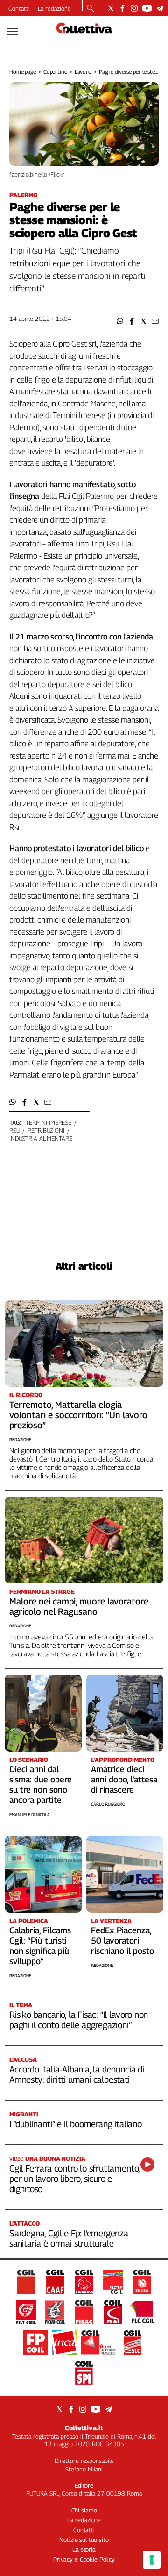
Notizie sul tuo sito (84, 2540)
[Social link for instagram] (134, 8)
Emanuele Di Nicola (30, 1814)
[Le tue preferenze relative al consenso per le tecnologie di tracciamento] (152, 2560)
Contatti (19, 8)
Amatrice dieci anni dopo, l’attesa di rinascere (124, 1779)
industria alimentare (41, 1138)
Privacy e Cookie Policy (84, 2559)
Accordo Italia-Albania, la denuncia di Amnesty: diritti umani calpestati (77, 2074)
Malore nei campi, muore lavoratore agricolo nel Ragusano (79, 1606)
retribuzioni (46, 1130)
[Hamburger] (12, 32)
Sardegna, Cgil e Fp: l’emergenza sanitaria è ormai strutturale (69, 2238)
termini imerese (49, 1122)
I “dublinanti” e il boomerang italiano (76, 2124)
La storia (84, 2549)
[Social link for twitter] (111, 8)
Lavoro (83, 72)
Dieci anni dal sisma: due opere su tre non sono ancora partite (41, 1785)
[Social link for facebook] (122, 8)
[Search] (90, 9)
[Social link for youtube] (147, 8)
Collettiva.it (84, 2428)
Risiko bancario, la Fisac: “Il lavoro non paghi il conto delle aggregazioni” (79, 2020)
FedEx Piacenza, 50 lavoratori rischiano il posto (122, 1941)
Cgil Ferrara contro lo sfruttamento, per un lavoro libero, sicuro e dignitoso (74, 2179)
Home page (23, 72)
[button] (120, 321)
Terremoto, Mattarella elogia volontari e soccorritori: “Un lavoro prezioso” (78, 1415)
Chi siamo (84, 2510)
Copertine (55, 72)
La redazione (54, 8)
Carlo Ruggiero (108, 1804)
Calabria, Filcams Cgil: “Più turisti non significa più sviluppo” (40, 1946)
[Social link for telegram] (160, 8)
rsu (15, 1130)
